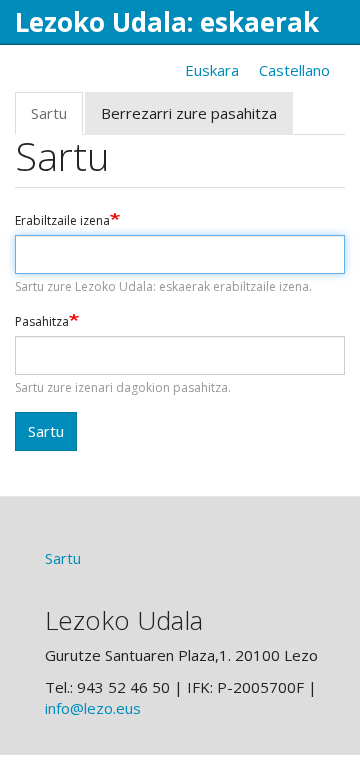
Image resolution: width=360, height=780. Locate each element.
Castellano (294, 70)
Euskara (212, 70)
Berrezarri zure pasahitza (189, 113)
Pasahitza (42, 322)
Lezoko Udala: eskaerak (167, 22)
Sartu (57, 119)
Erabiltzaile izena (62, 221)
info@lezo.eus (93, 708)
